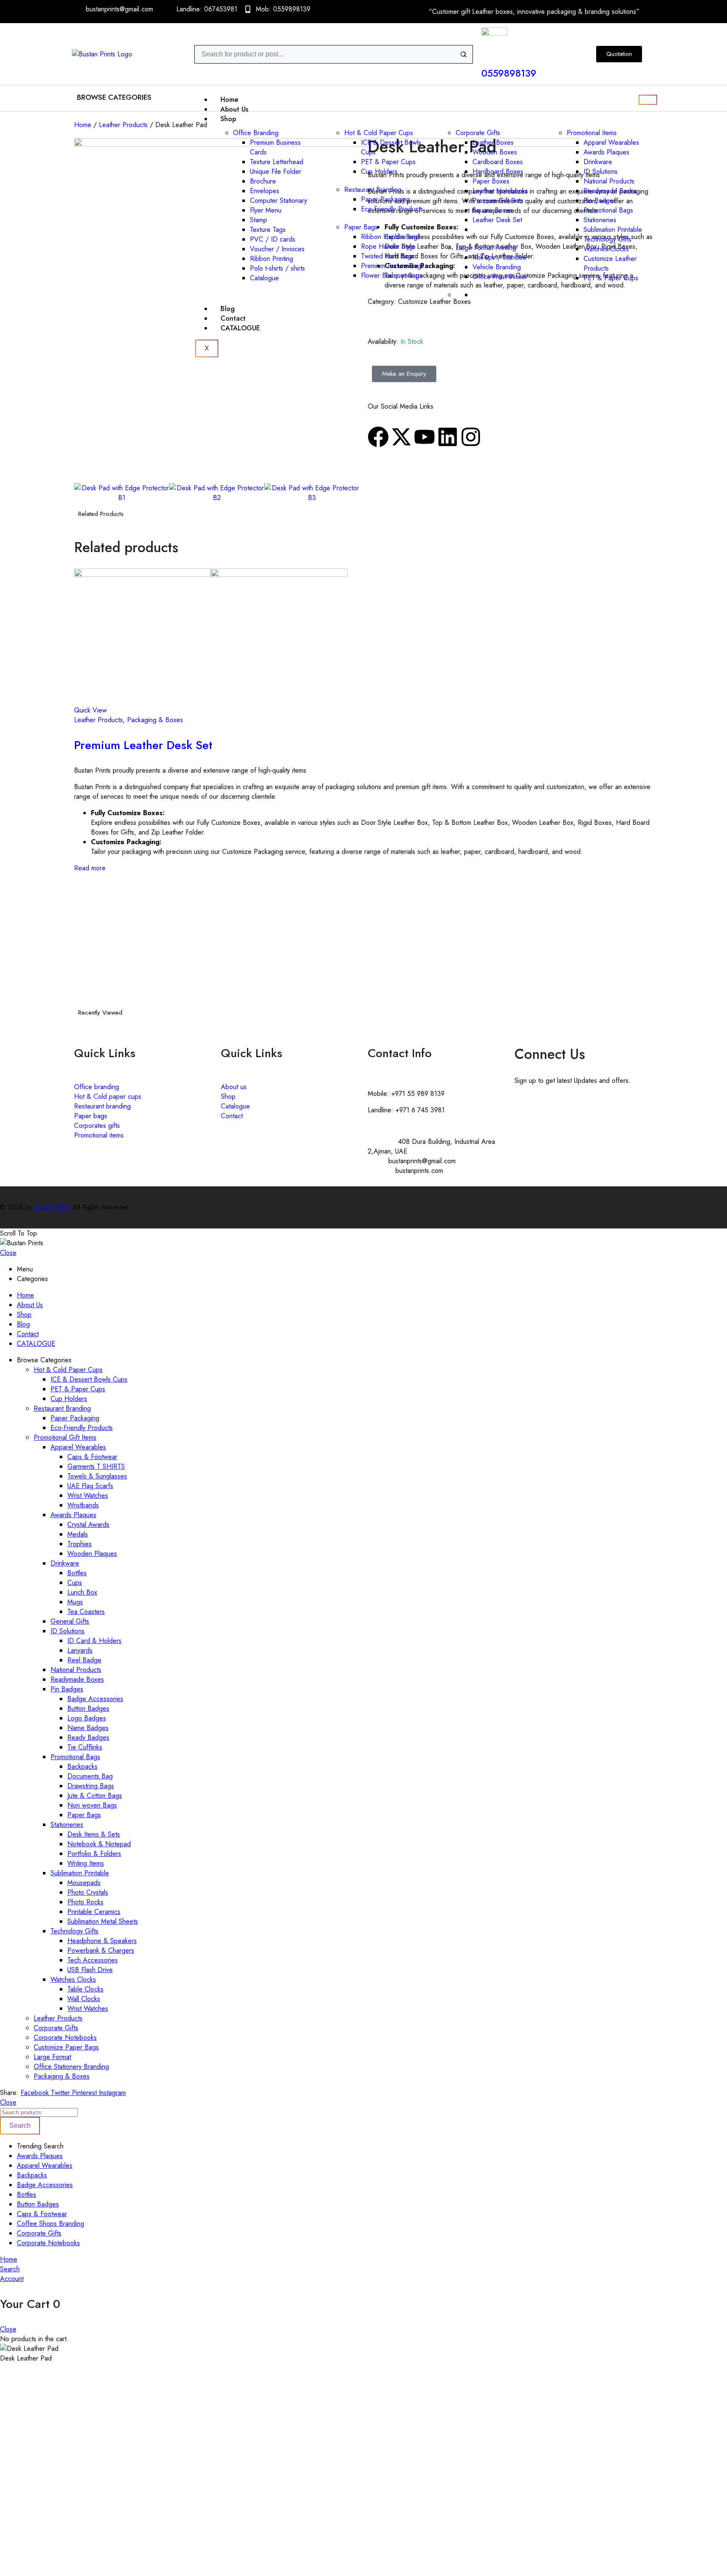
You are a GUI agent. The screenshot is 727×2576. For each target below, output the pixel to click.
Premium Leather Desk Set (143, 745)
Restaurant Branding (373, 190)
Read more (90, 868)
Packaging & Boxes (155, 720)
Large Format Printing (486, 248)
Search (20, 2125)
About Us (234, 109)
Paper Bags (361, 227)
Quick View (90, 710)
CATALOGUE (240, 328)
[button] (116, 97)
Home (229, 100)
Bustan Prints (52, 1207)
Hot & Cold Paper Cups (379, 133)
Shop (228, 119)
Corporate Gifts (478, 133)
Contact (233, 318)
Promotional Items (592, 133)
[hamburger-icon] (648, 100)
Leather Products (123, 125)
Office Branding (256, 133)
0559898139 (509, 73)
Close (8, 1253)
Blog (228, 309)
